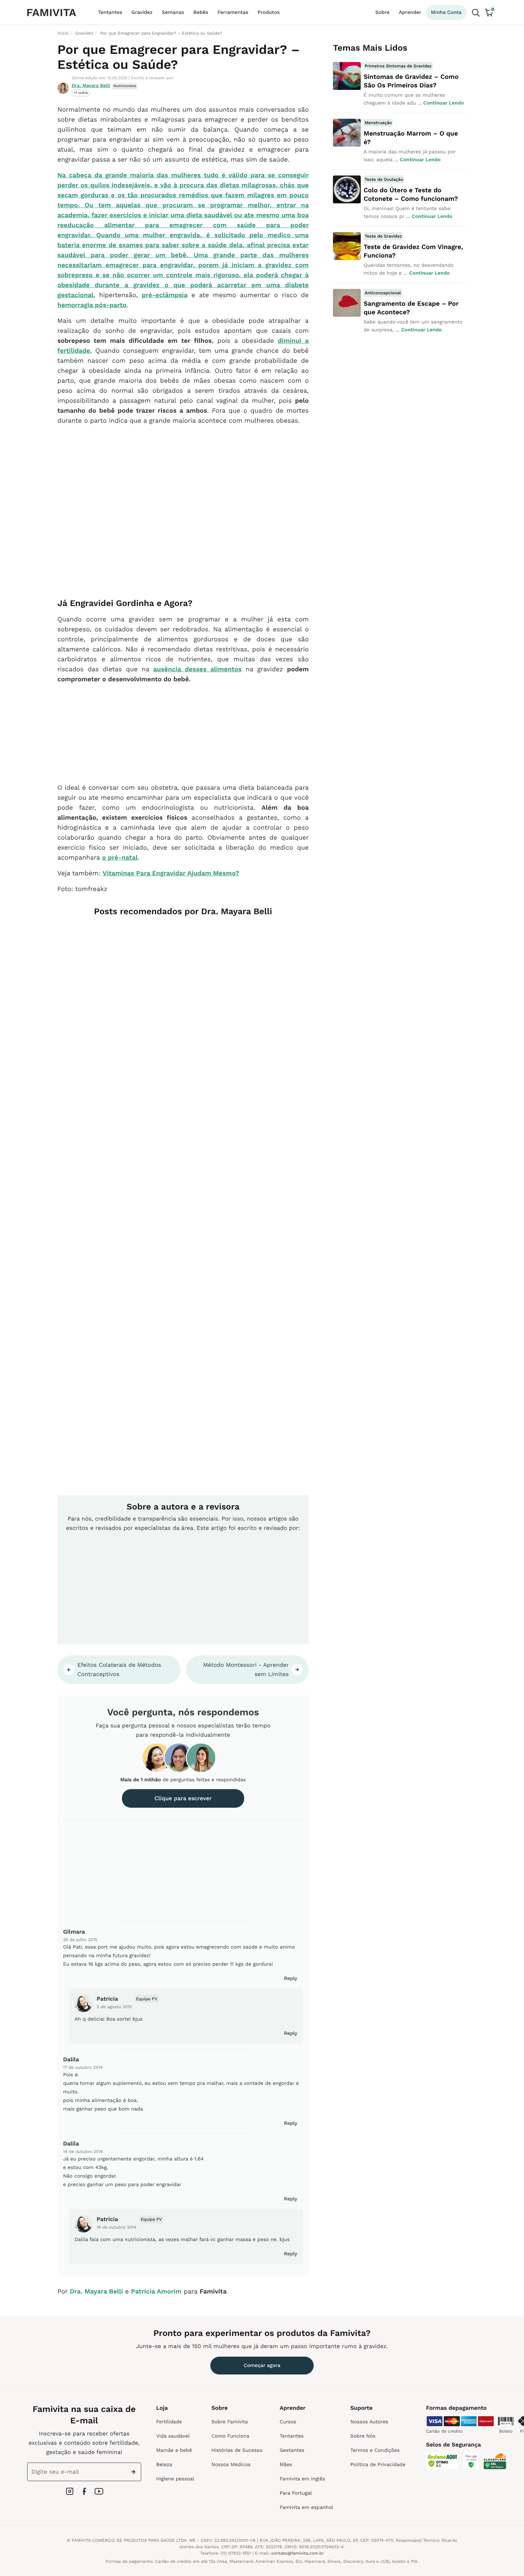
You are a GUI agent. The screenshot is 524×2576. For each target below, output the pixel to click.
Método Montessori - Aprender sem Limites (246, 1669)
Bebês (201, 12)
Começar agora (262, 2366)
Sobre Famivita (230, 2422)
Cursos (288, 2422)
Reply (291, 1979)
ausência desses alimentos (197, 669)
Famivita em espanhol (306, 2508)
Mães (286, 2465)
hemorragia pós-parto (92, 305)
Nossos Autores (369, 2422)
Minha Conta (446, 12)
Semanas (173, 12)
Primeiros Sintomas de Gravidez (398, 66)
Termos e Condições (375, 2450)
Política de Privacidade (378, 2465)
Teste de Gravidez (383, 236)
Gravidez (142, 12)
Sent (135, 2472)
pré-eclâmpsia (165, 295)
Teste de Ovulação (384, 179)
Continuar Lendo (443, 103)
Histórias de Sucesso (237, 2450)
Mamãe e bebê (174, 2450)
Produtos (269, 12)
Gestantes (292, 2450)
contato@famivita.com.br (298, 2553)
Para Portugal (296, 2493)
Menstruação (378, 123)
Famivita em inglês (302, 2479)
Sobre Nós (363, 2436)
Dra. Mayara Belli (91, 86)
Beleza (164, 2465)
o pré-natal (120, 858)
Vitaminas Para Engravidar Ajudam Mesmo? (171, 873)
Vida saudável (173, 2436)
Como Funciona (230, 2436)
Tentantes (110, 12)
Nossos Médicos (231, 2465)
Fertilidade (169, 2422)
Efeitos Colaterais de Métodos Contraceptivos (119, 1669)
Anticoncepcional (383, 293)
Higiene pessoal (175, 2479)
